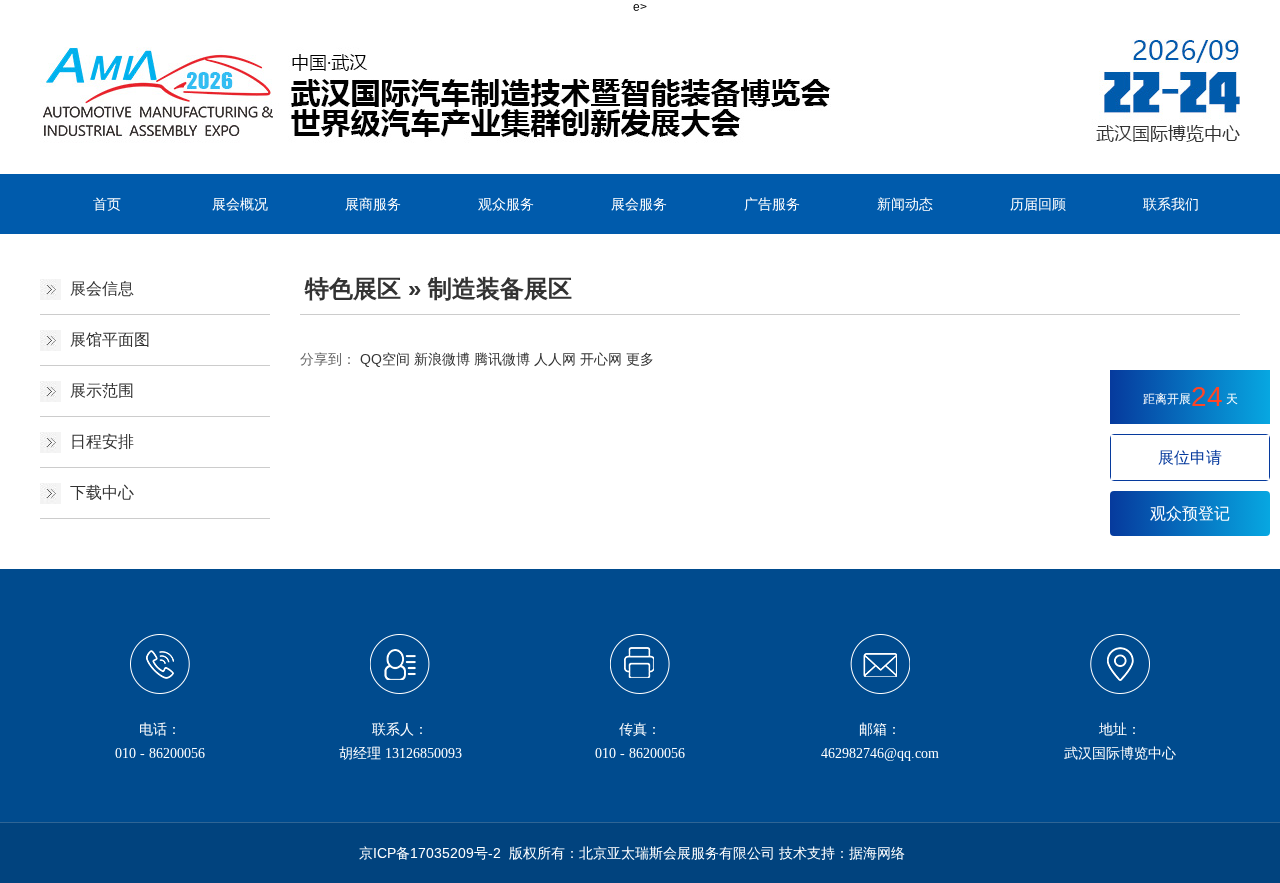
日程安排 (102, 441)
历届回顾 (1038, 204)
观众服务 (506, 204)
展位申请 (1190, 457)
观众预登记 (1190, 513)
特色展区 (353, 288)
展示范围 (102, 390)
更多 (640, 359)
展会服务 (639, 204)
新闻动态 (905, 204)
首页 (107, 204)
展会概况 (240, 204)
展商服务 (373, 204)
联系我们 (1171, 204)
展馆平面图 (110, 339)
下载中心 (102, 492)
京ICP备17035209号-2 (430, 853)
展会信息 (102, 288)
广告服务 (772, 204)
